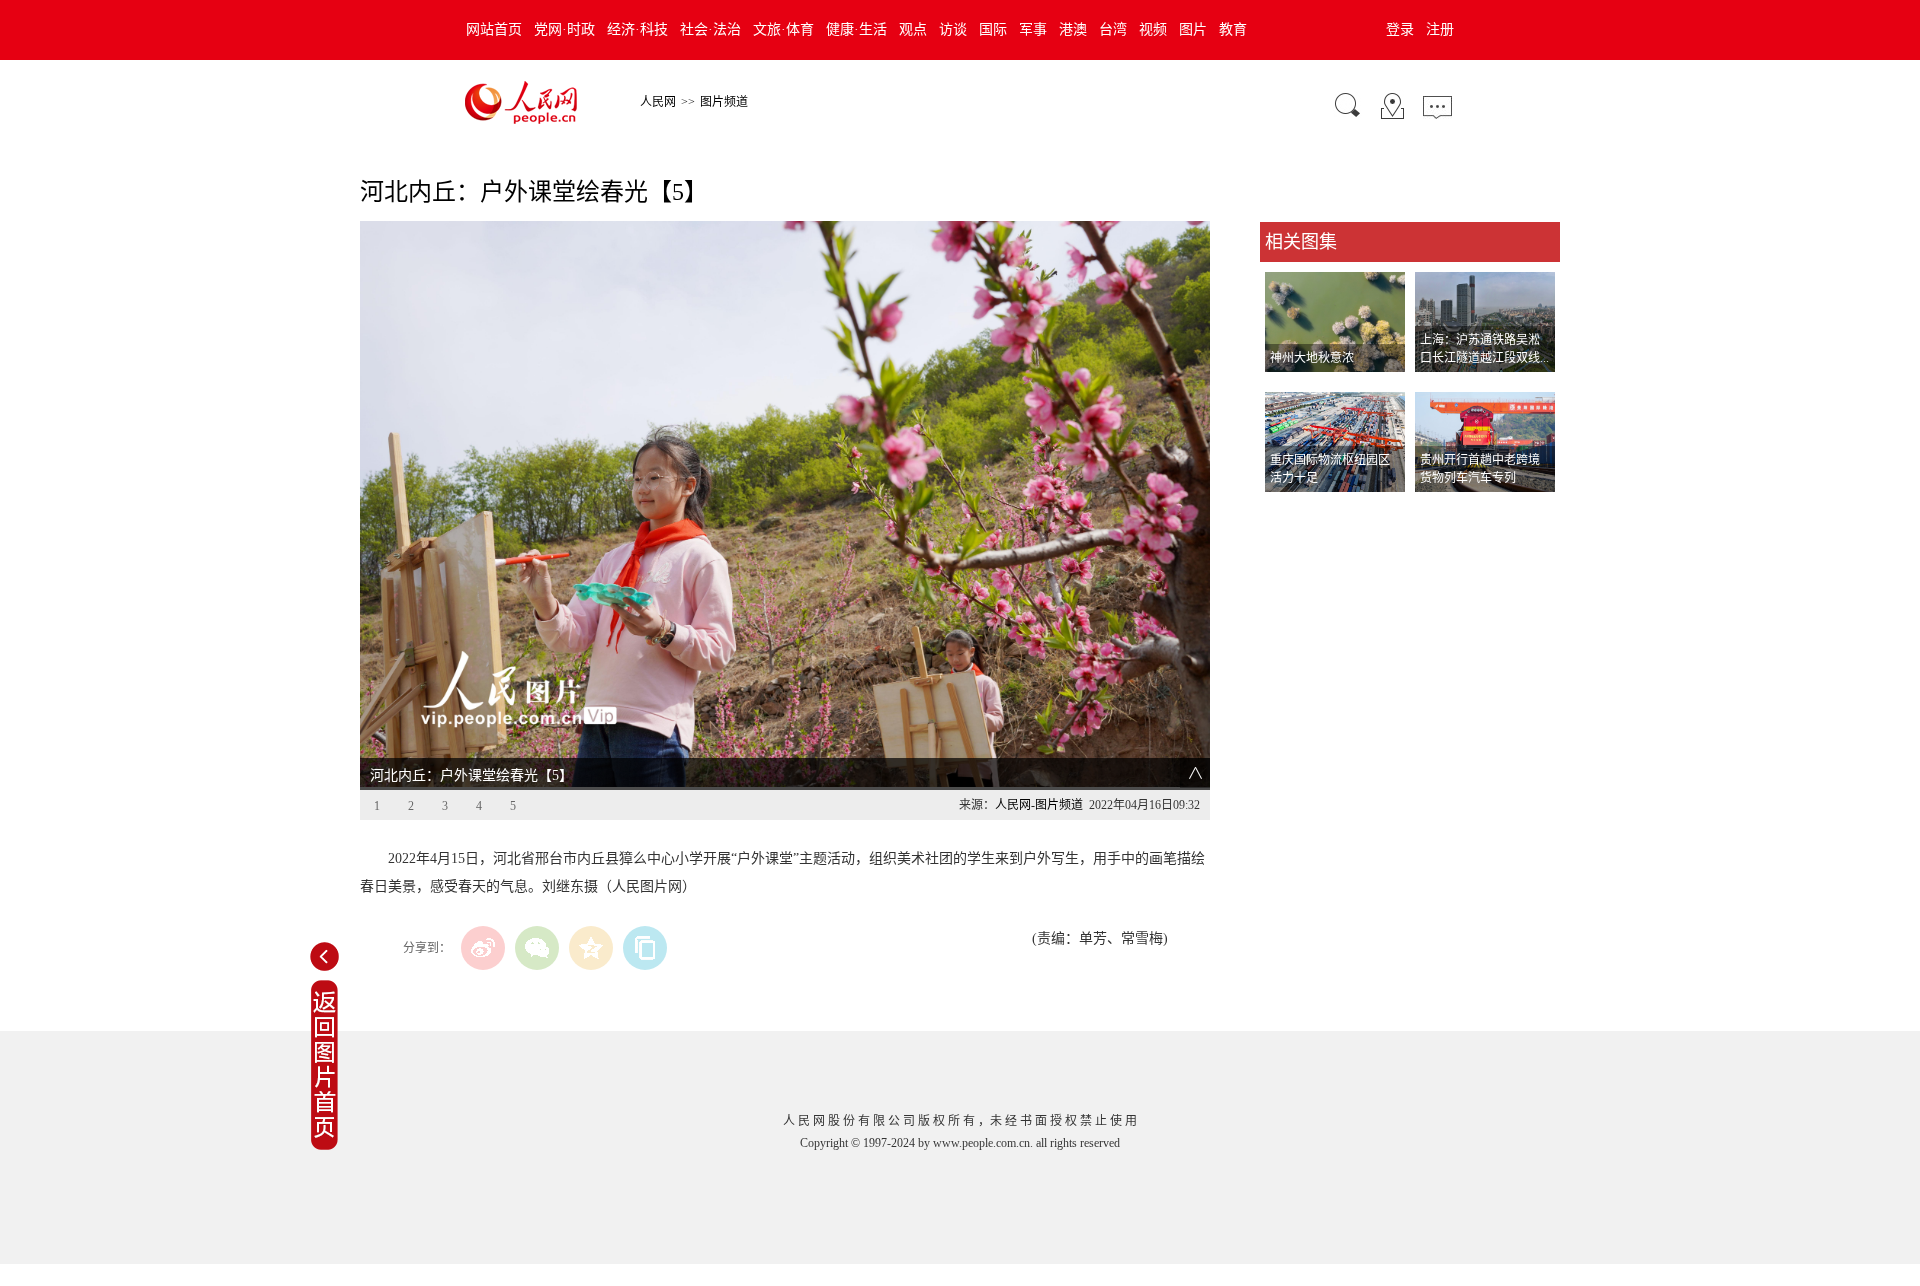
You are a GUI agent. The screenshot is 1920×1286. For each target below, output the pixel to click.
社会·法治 (710, 29)
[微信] (537, 948)
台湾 (1113, 29)
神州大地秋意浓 (1312, 358)
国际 (993, 29)
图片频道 (724, 102)
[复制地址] (645, 948)
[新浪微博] (483, 948)
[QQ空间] (591, 948)
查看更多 (1288, 512)
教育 (1233, 29)
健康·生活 (856, 29)
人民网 (658, 102)
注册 (1440, 29)
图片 (1193, 29)
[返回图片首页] (324, 1146)
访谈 (953, 29)
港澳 (1073, 29)
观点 (913, 29)
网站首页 (494, 29)
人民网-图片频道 (1039, 805)
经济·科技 (637, 29)
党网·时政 (564, 29)
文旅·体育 (783, 29)
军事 (1033, 29)
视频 (1153, 29)
